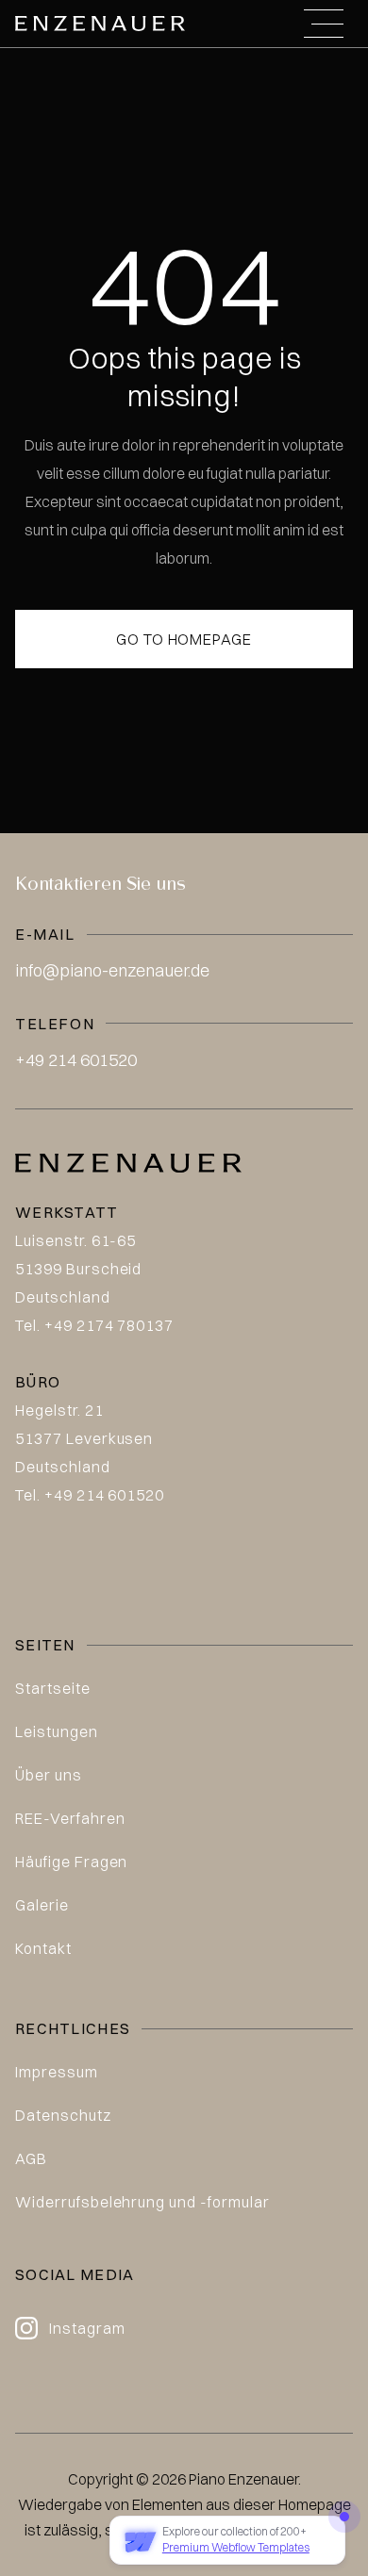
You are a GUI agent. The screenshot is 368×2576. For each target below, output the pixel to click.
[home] (100, 23)
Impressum (57, 2072)
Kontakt (43, 1948)
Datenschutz (63, 2115)
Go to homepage (184, 639)
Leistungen (57, 1731)
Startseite (53, 1688)
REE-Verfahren (70, 1818)
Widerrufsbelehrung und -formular (142, 2202)
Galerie (42, 1905)
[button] (324, 24)
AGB (31, 2158)
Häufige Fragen (71, 1862)
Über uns (49, 1775)
